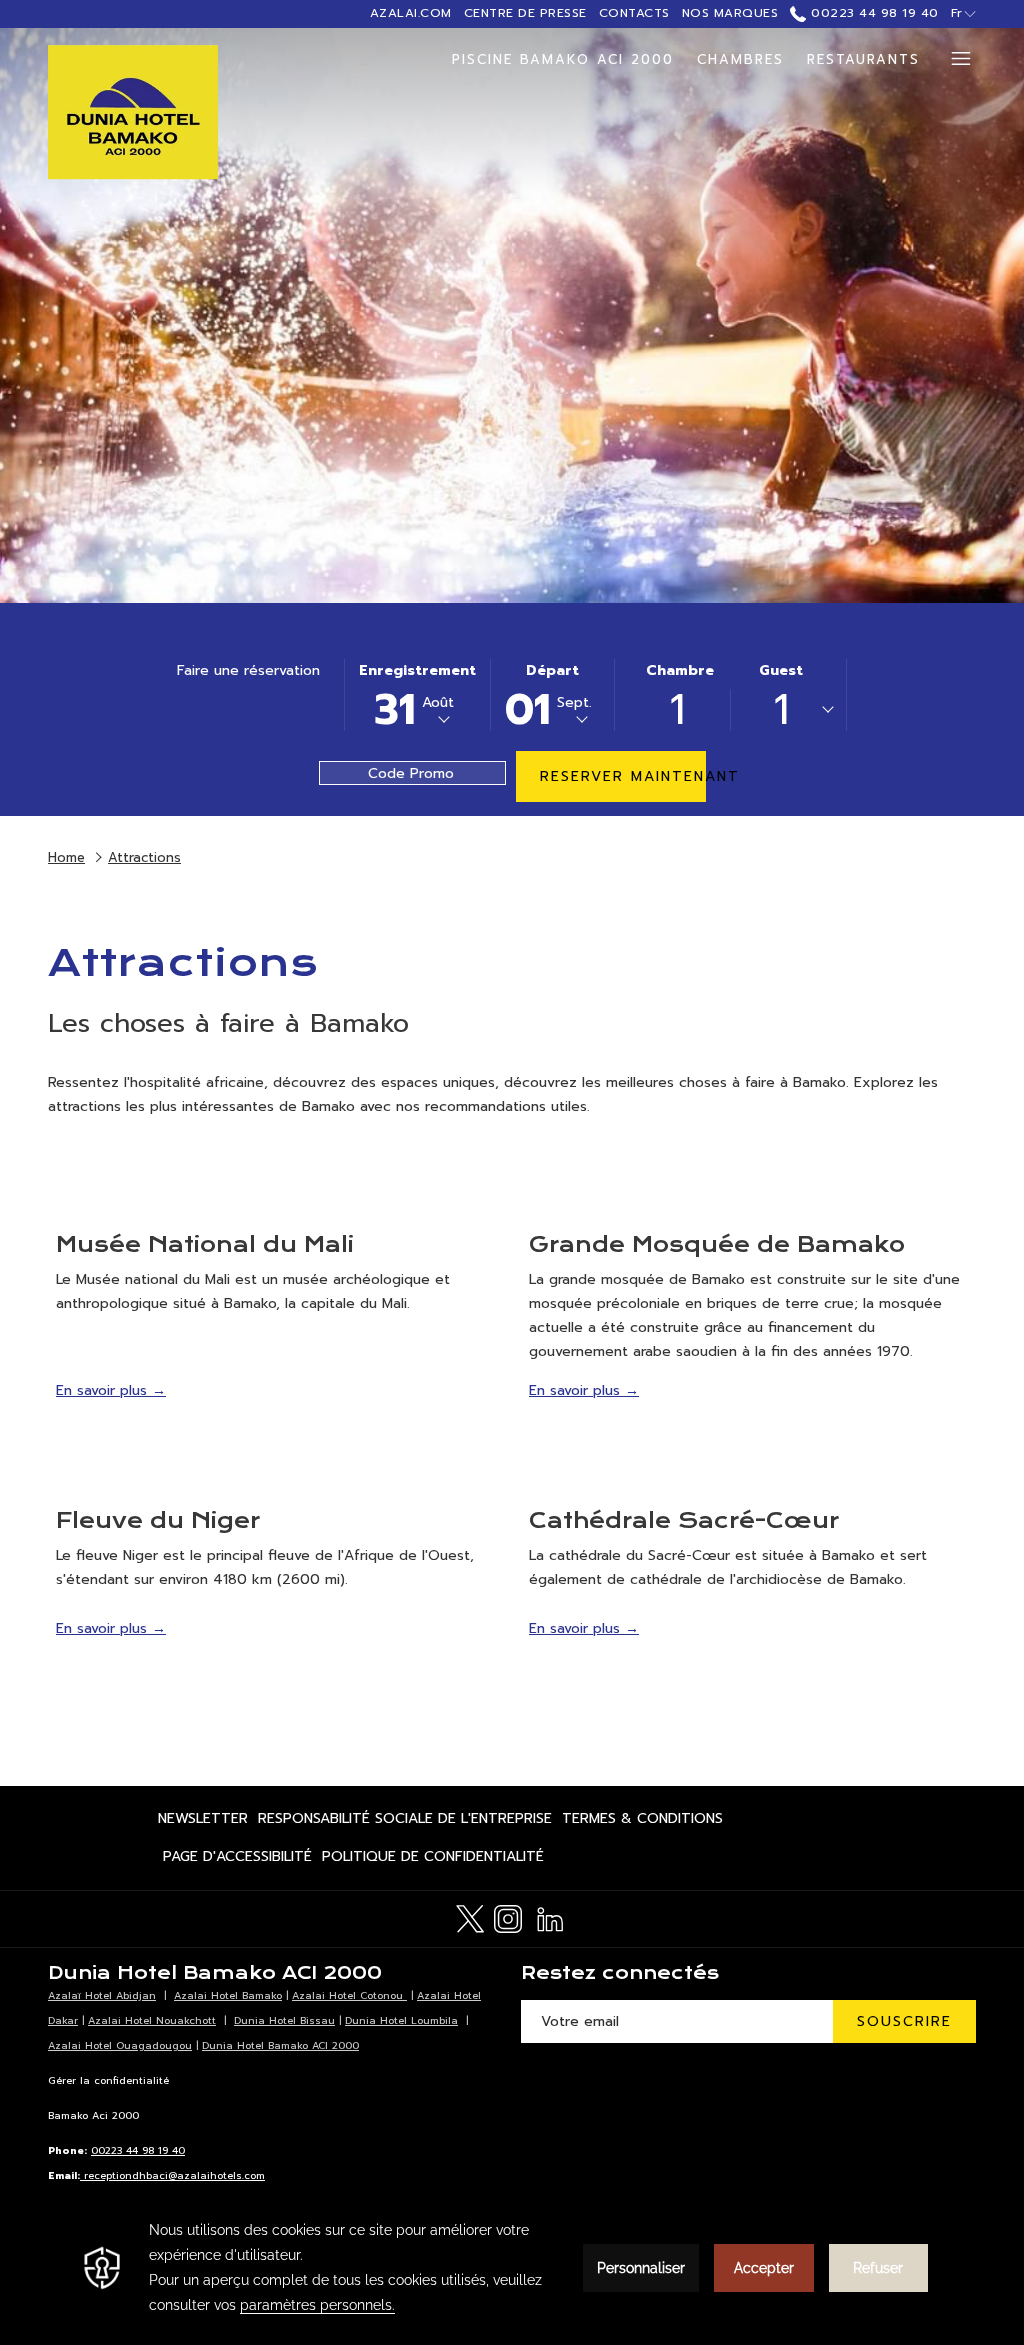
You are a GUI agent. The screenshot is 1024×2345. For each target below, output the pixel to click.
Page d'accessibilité (237, 1860)
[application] (512, 2268)
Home (66, 857)
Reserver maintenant (623, 776)
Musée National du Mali (205, 1244)
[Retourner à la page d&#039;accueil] (133, 113)
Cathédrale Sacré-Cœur (684, 1520)
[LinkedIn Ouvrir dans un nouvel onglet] (550, 1916)
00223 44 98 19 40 (872, 13)
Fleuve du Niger (158, 1520)
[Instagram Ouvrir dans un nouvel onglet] (508, 1916)
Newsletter (203, 1822)
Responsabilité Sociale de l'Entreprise (405, 1822)
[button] (417, 695)
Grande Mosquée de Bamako (717, 1244)
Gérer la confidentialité (108, 2080)
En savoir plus (104, 1390)
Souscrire (904, 2021)
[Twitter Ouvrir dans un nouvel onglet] (470, 1916)
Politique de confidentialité (433, 1860)
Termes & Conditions (642, 1822)
